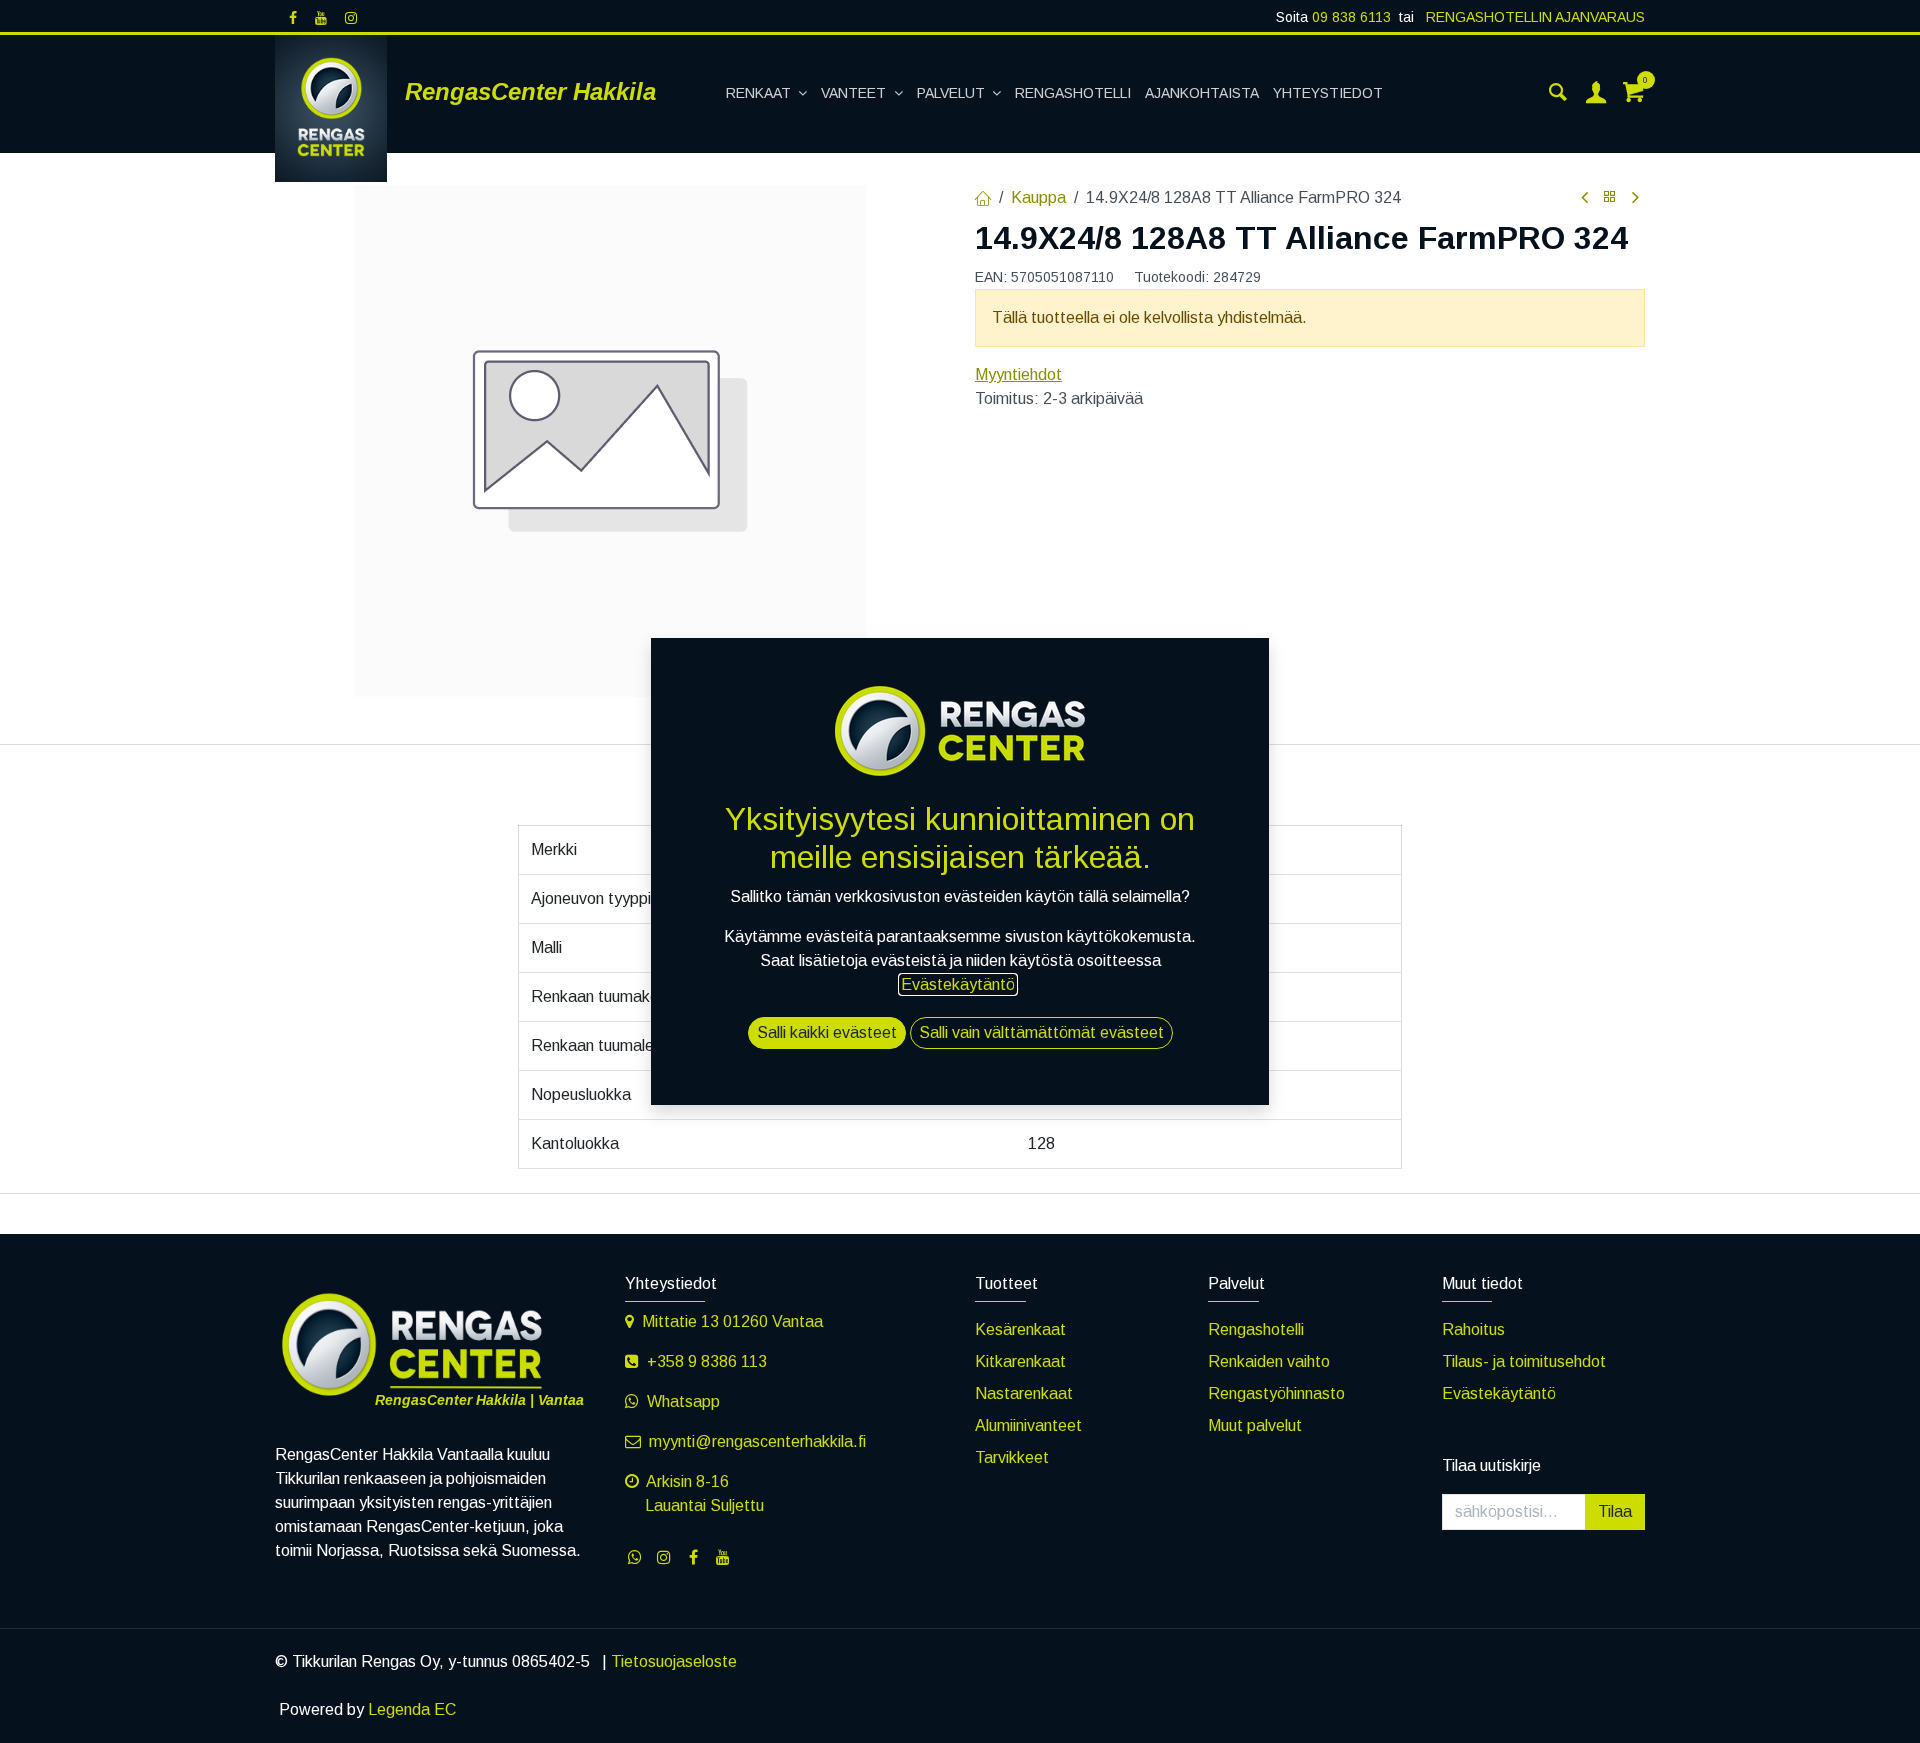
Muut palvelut (1255, 1425)
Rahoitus (1473, 1329)
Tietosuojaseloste (674, 1661)
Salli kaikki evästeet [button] (827, 1032)
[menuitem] (767, 93)
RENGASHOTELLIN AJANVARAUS (1533, 17)
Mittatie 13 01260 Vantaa (732, 1321)
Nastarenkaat (1024, 1393)
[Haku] (1558, 93)
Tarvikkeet (1012, 1457)
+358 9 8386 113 (707, 1361)
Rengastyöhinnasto (1276, 1393)
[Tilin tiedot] (1596, 93)
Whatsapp (683, 1401)
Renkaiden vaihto (1269, 1361)
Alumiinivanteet (1028, 1425)
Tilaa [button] (1615, 1511)
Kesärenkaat (1020, 1329)
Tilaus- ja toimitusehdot (1524, 1361)
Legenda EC (412, 1709)
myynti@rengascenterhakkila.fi (757, 1441)
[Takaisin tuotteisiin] (1610, 197)
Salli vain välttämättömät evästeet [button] (1041, 1032)
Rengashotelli (1256, 1329)
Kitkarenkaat (1020, 1361)
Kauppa (1038, 197)
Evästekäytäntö (1499, 1393)
